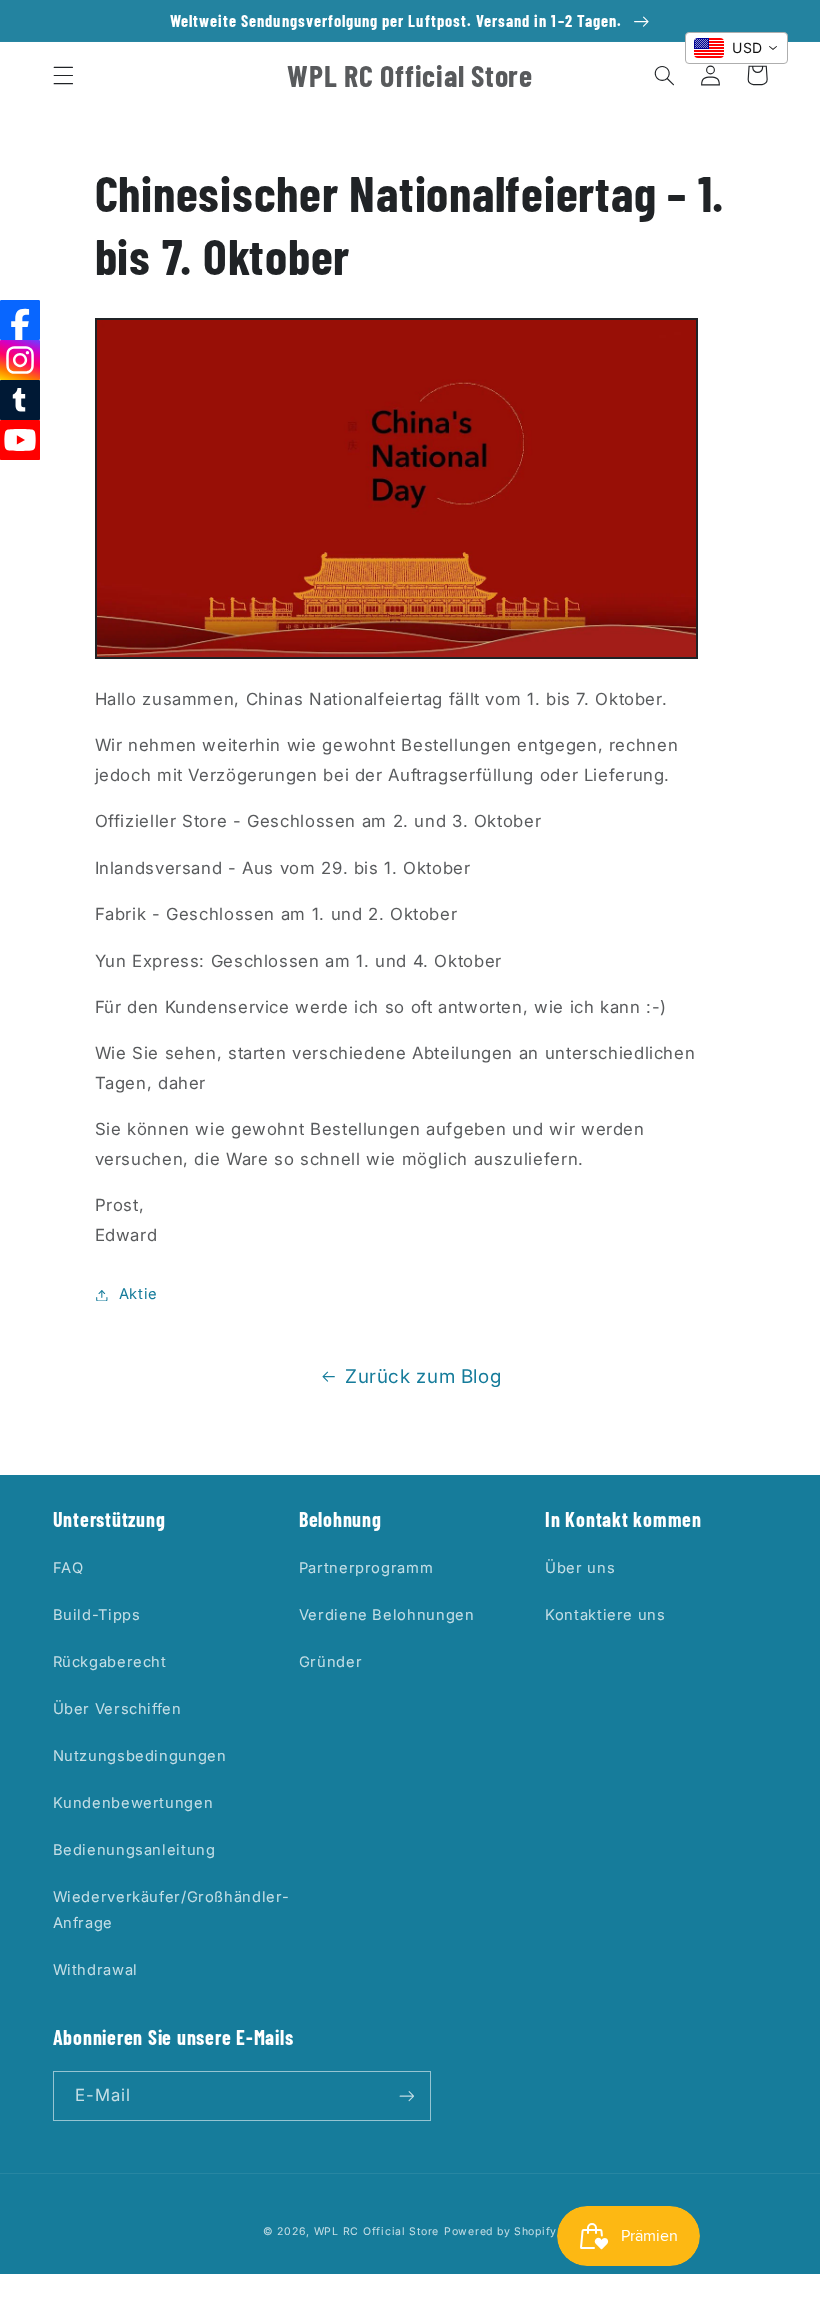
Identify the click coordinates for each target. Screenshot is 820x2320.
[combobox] (736, 48)
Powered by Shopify (500, 2231)
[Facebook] (20, 320)
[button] (63, 75)
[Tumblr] (20, 400)
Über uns (580, 1568)
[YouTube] (20, 440)
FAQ (68, 1568)
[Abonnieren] (406, 2095)
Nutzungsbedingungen (140, 1756)
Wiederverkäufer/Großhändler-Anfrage (171, 1910)
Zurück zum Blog (423, 1376)
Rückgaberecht (110, 1662)
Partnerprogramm (366, 1568)
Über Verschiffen (117, 1709)
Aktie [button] (138, 1294)
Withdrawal (95, 1970)
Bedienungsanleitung (134, 1850)
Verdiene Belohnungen (387, 1615)
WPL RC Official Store (376, 2231)
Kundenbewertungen (133, 1803)
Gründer (330, 1662)
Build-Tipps (97, 1615)
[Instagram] (20, 360)
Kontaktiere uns (605, 1615)
